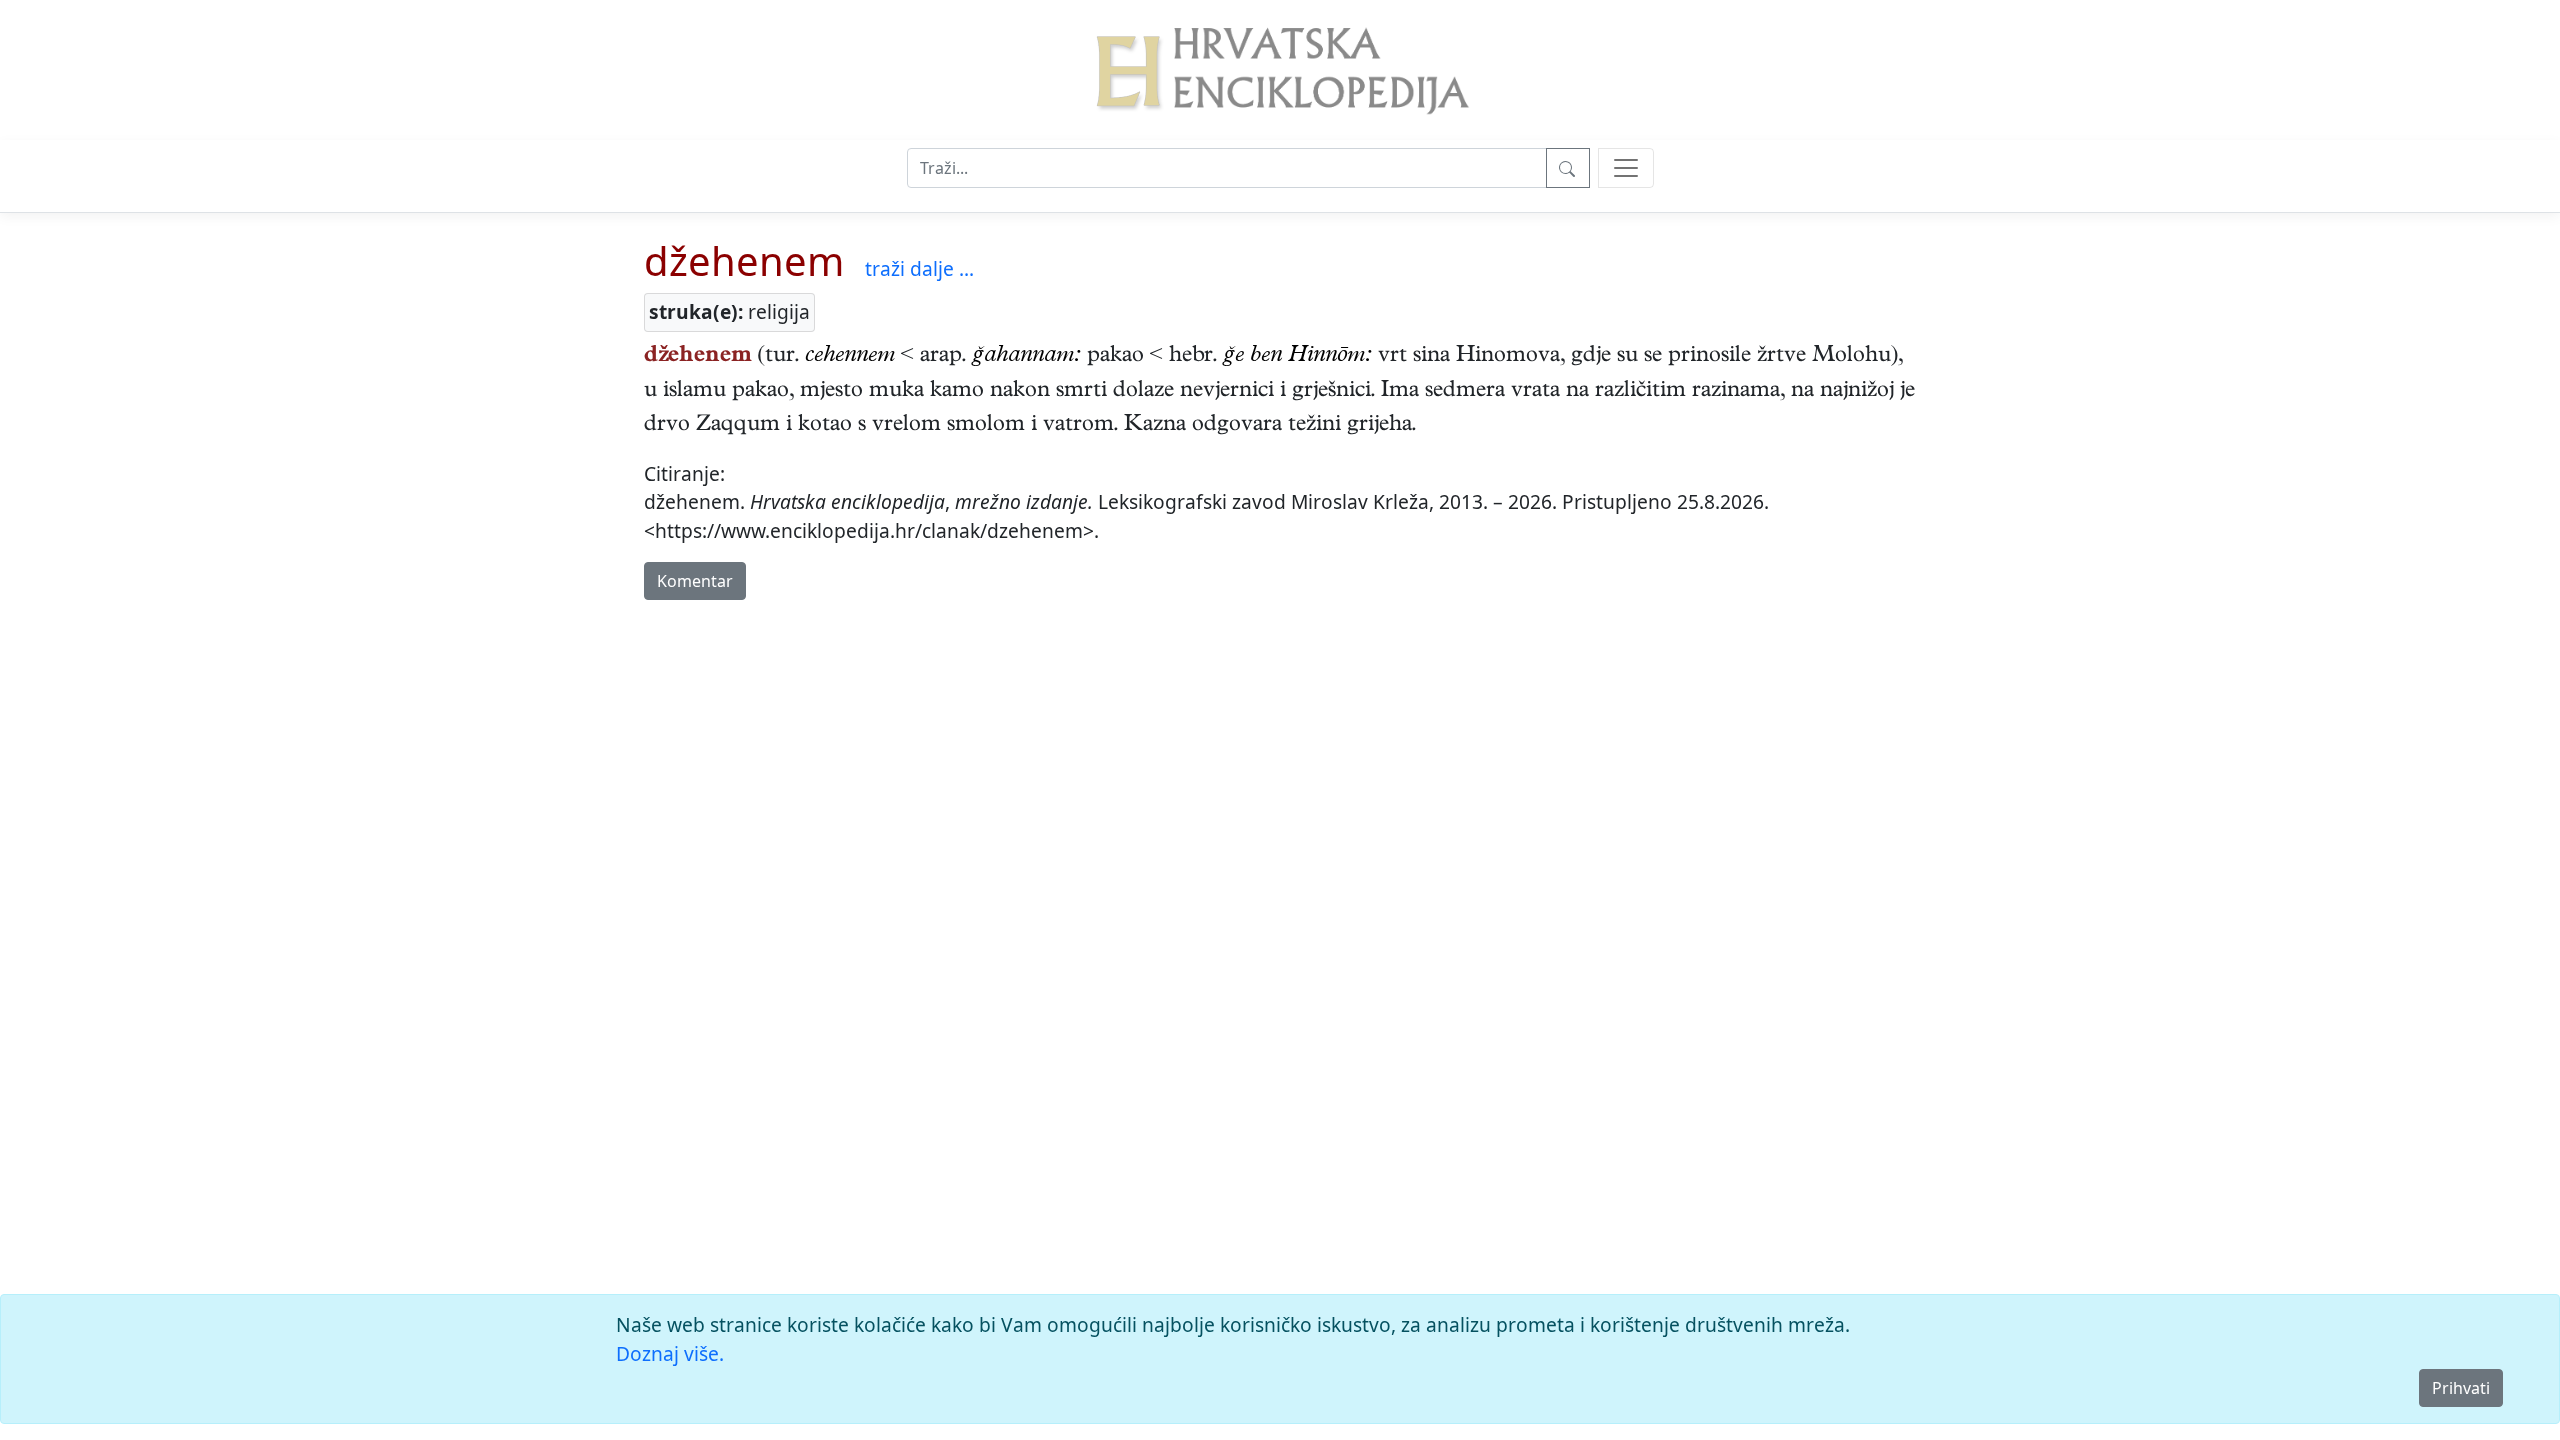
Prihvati (2461, 1388)
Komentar (695, 581)
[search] (1626, 168)
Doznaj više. (670, 1353)
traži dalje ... (919, 268)
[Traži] (1568, 168)
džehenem (744, 260)
